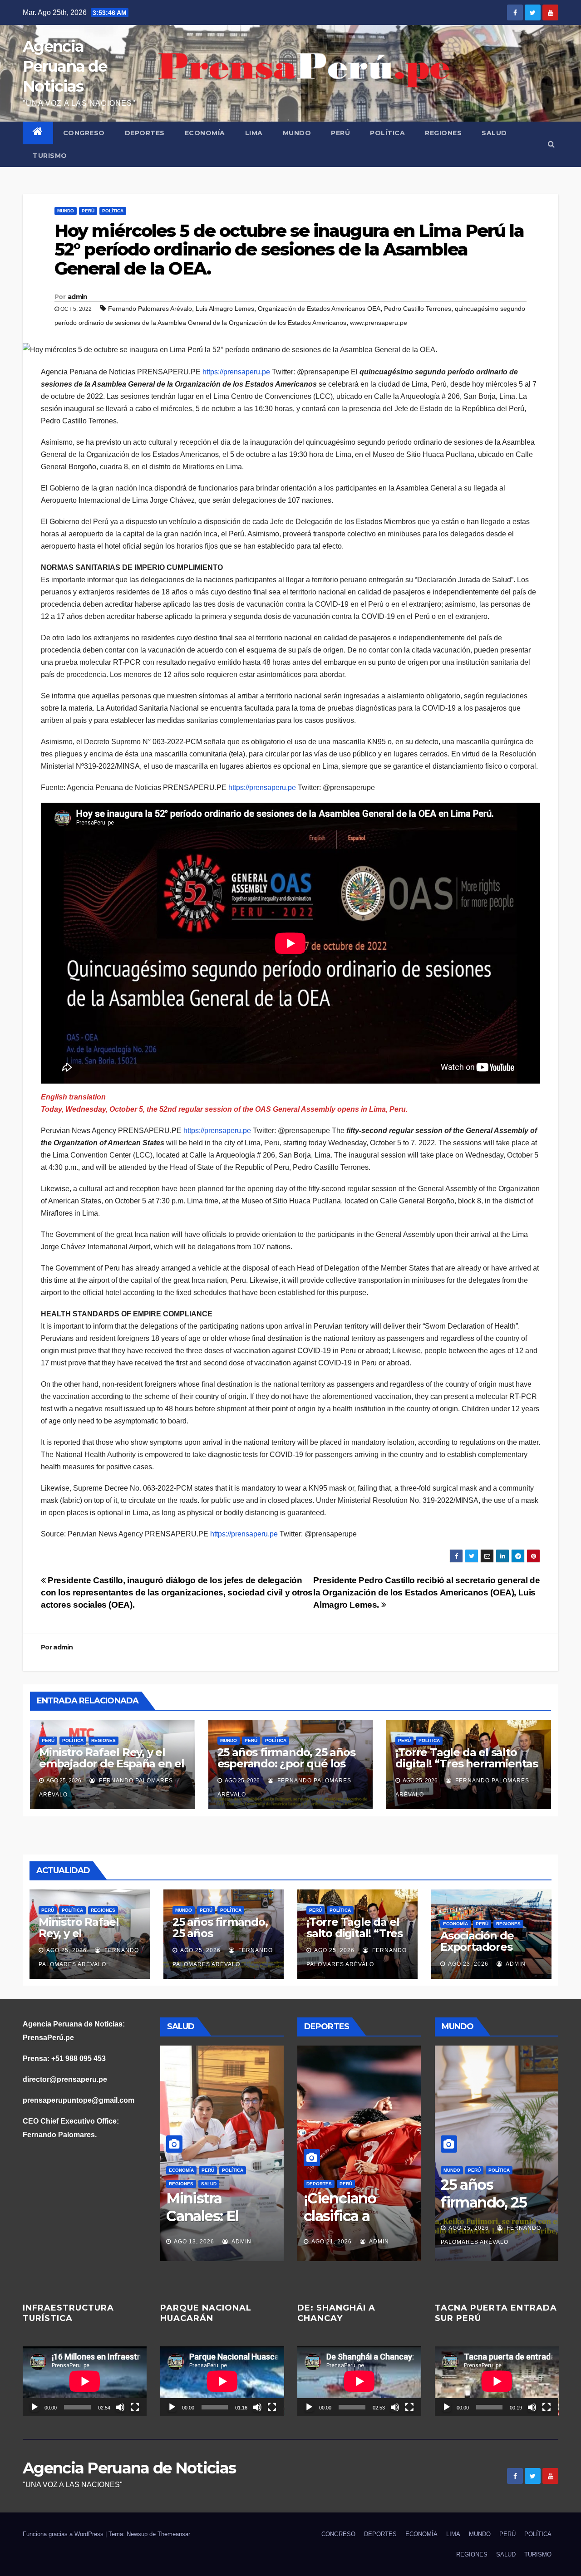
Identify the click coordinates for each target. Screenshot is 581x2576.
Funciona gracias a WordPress (64, 2534)
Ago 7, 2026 (330, 2242)
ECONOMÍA (205, 133)
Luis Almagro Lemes (225, 309)
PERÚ (340, 133)
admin (78, 297)
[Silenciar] (120, 2407)
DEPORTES (145, 133)
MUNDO (297, 133)
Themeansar (174, 2534)
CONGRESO (84, 133)
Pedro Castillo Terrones (418, 309)
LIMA (254, 133)
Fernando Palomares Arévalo (150, 309)
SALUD (494, 133)
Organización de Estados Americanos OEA (319, 309)
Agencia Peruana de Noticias (65, 66)
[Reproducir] (34, 2407)
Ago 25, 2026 (66, 1950)
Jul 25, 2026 (193, 2242)
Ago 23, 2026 (468, 1964)
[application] (85, 2381)
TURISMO (50, 156)
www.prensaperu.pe (379, 323)
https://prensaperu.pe (236, 372)
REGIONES (443, 133)
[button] (551, 144)
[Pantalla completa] (135, 2407)
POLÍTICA (387, 133)
